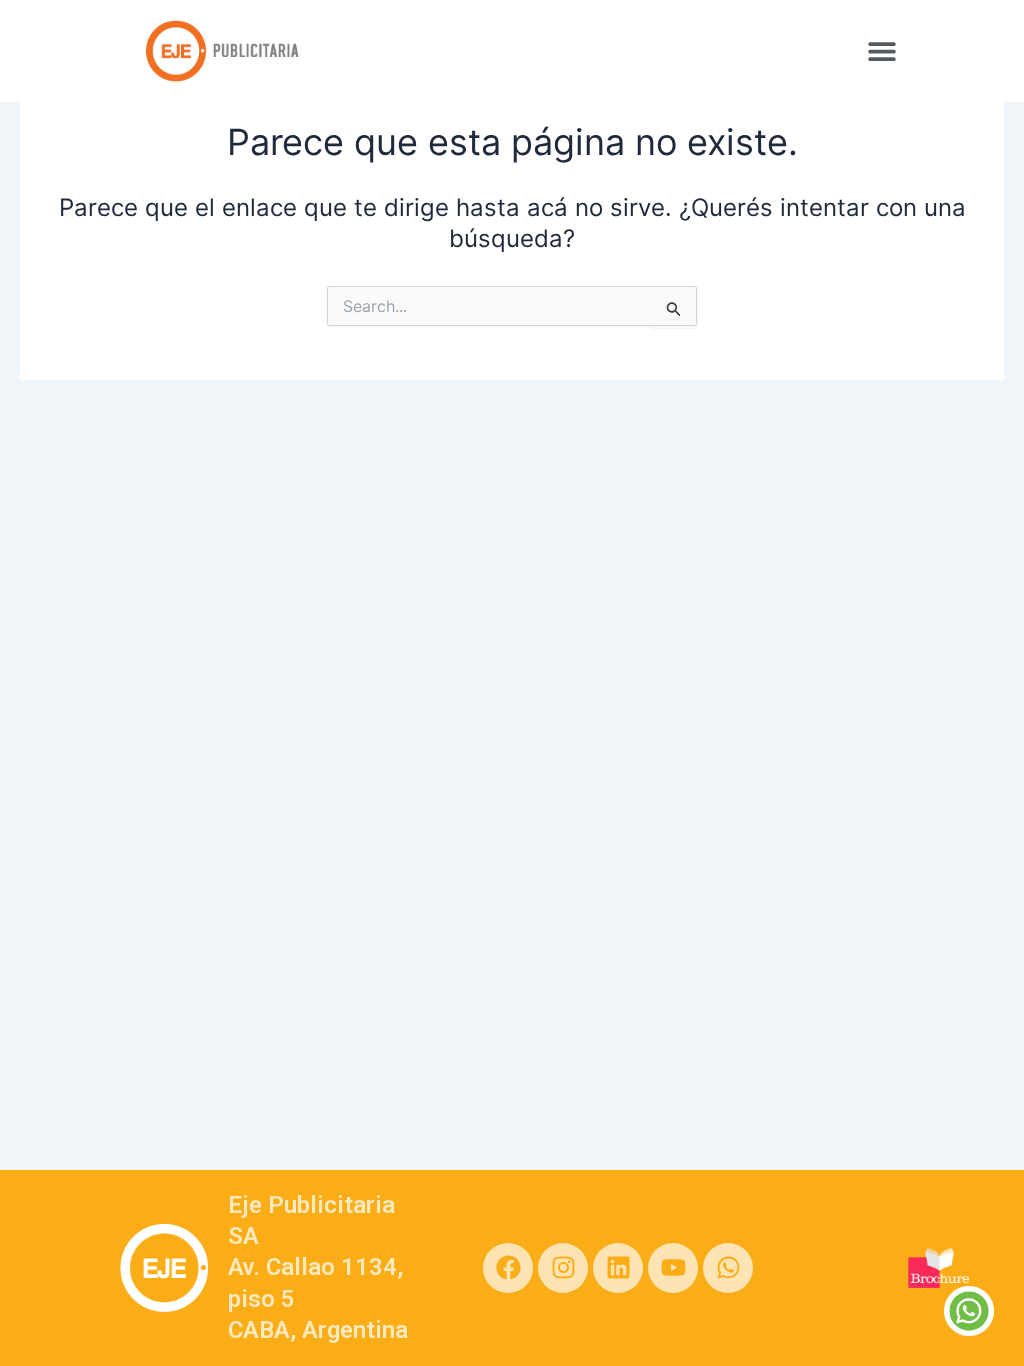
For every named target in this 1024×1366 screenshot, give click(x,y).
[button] (881, 50)
